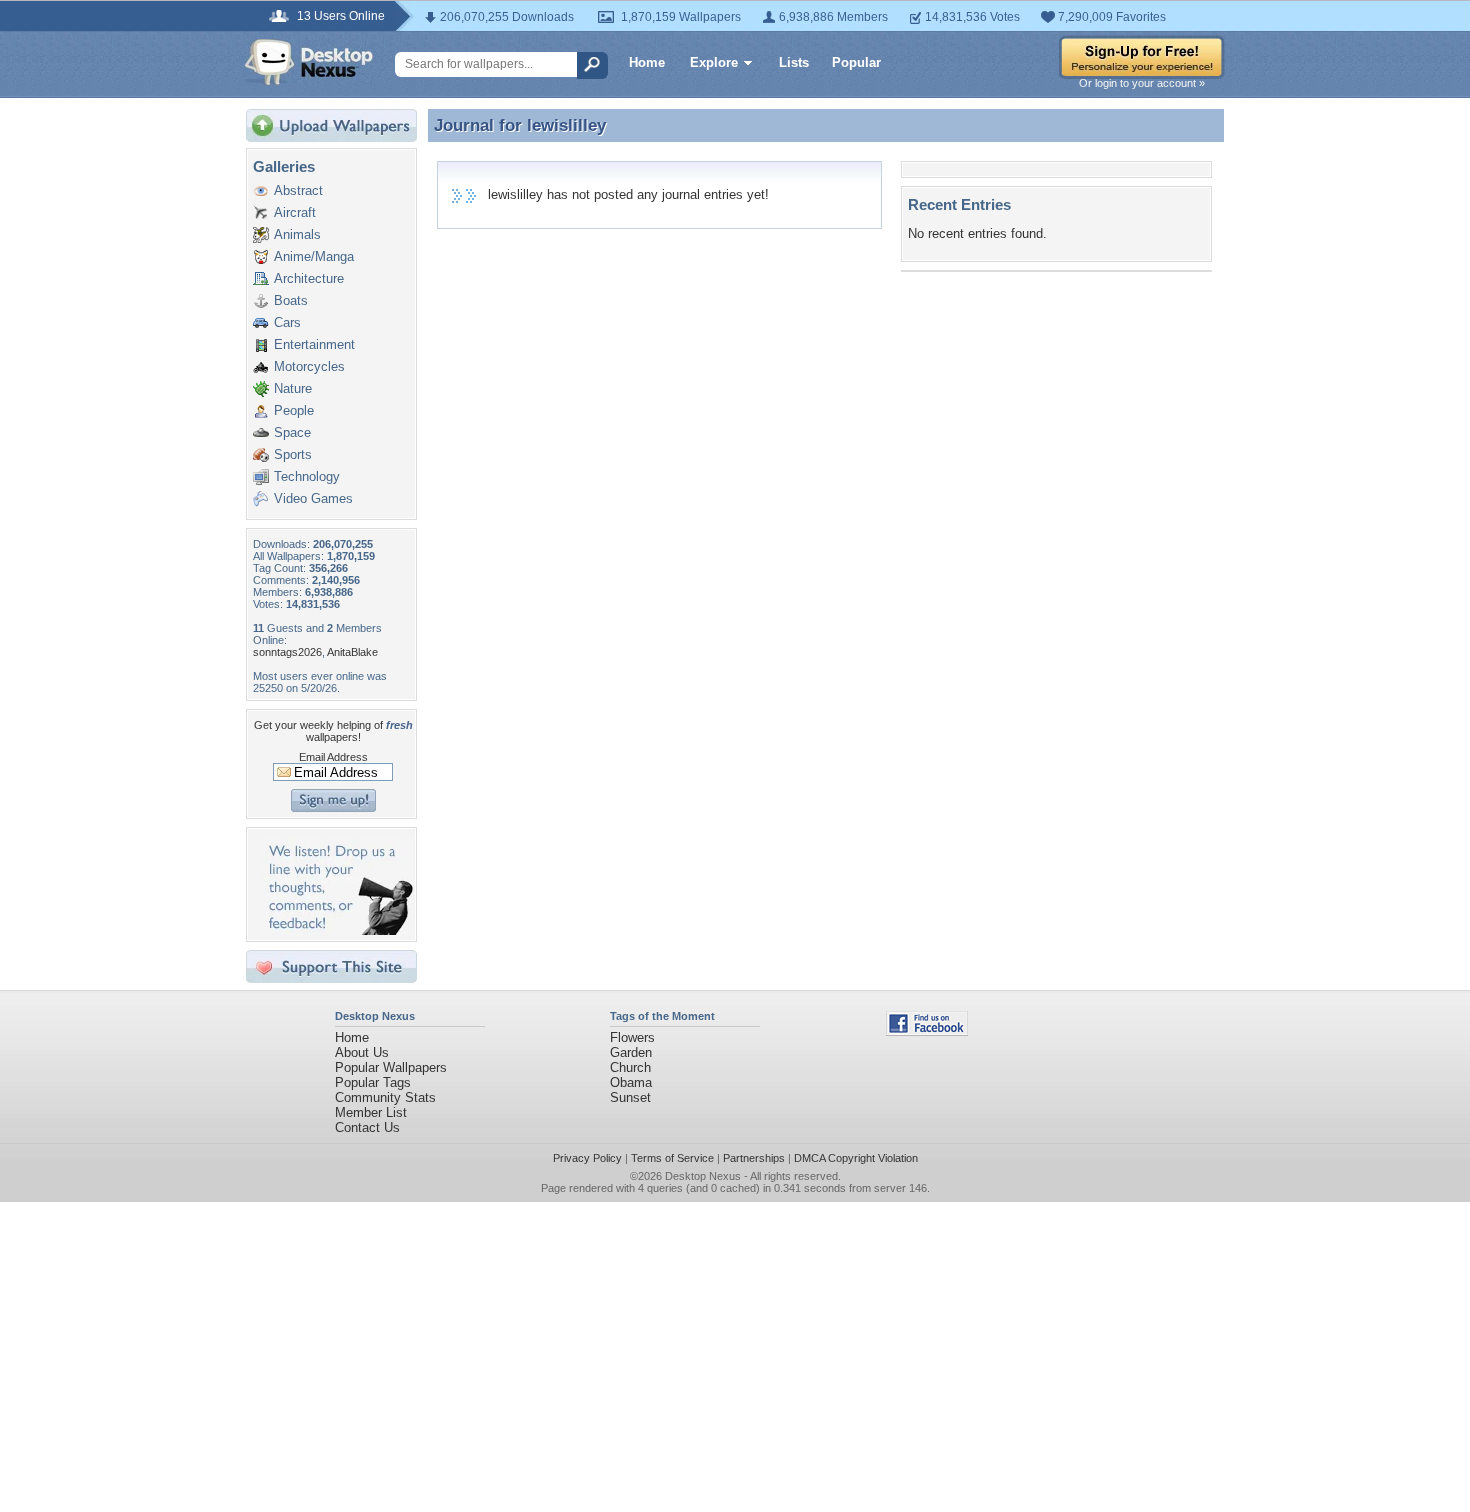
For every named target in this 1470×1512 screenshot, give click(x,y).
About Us (362, 1052)
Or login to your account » (1142, 83)
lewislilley (566, 125)
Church (630, 1067)
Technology (307, 476)
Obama (631, 1082)
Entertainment (314, 344)
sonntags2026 (287, 652)
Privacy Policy (587, 1158)
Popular (856, 62)
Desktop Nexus (703, 1176)
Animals (297, 234)
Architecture (309, 278)
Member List (371, 1112)
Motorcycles (309, 366)
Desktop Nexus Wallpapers (309, 62)
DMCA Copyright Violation (856, 1158)
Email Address (333, 757)
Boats (291, 300)
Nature (293, 388)
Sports (293, 454)
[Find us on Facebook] (927, 1031)
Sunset (630, 1097)
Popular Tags (373, 1082)
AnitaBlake (352, 652)
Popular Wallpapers (391, 1067)
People (294, 410)
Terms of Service (672, 1158)
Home (647, 62)
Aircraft (295, 212)
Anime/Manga (314, 256)
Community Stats (385, 1097)
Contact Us (367, 1127)
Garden (631, 1052)
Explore (714, 62)
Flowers (632, 1037)
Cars (287, 322)
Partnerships (754, 1158)
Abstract (298, 190)
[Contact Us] (337, 930)
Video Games (313, 498)
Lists (794, 62)
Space (292, 432)
